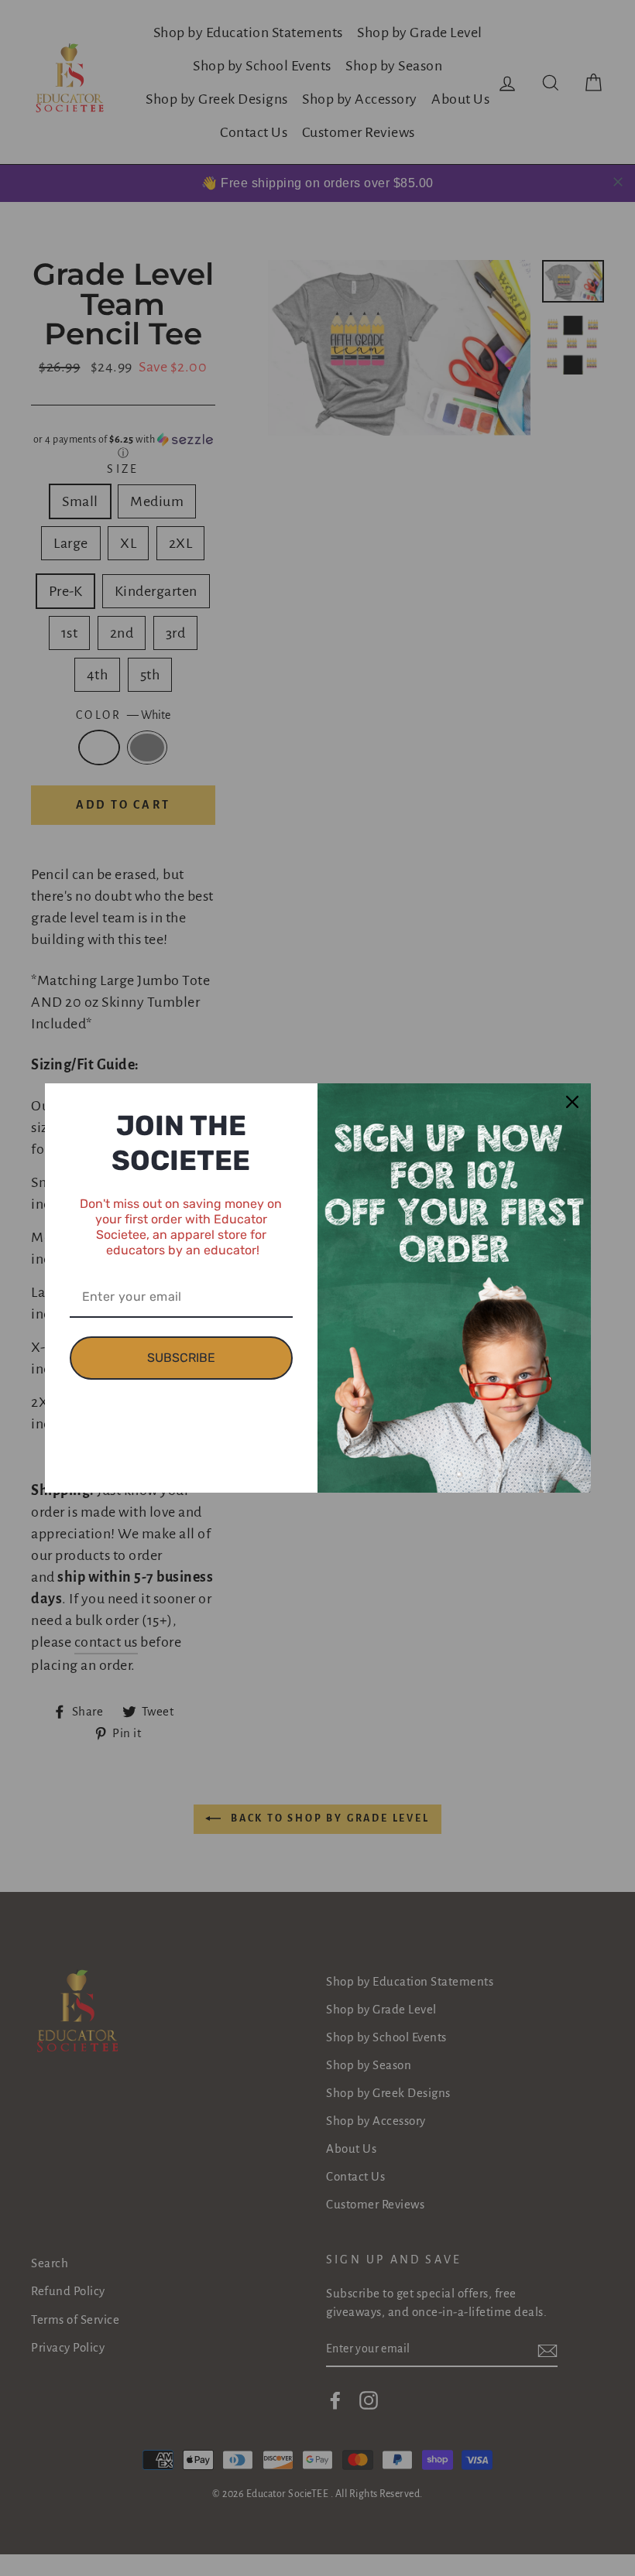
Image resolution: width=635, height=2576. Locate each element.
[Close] (572, 1102)
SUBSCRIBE (181, 1358)
